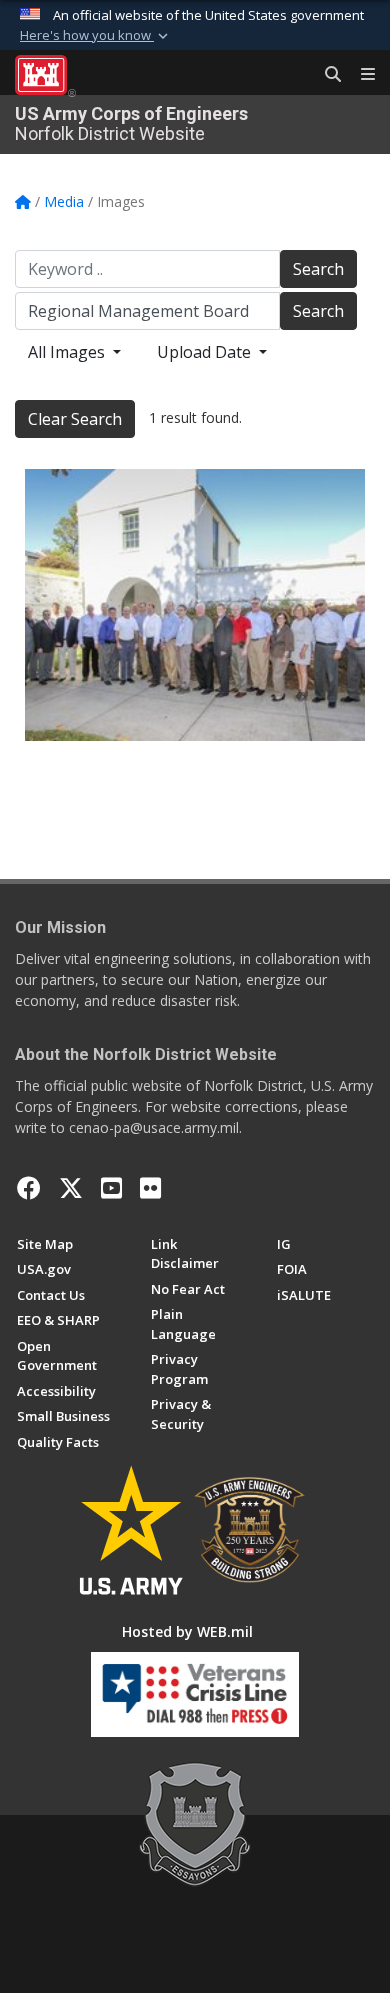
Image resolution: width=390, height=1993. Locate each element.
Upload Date (206, 352)
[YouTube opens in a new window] (111, 1188)
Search (318, 269)
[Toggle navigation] (360, 75)
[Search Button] (326, 75)
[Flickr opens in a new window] (150, 1188)
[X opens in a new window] (71, 1188)
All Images (68, 352)
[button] (96, 36)
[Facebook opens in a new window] (29, 1188)
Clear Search (75, 419)
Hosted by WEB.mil (187, 1631)
